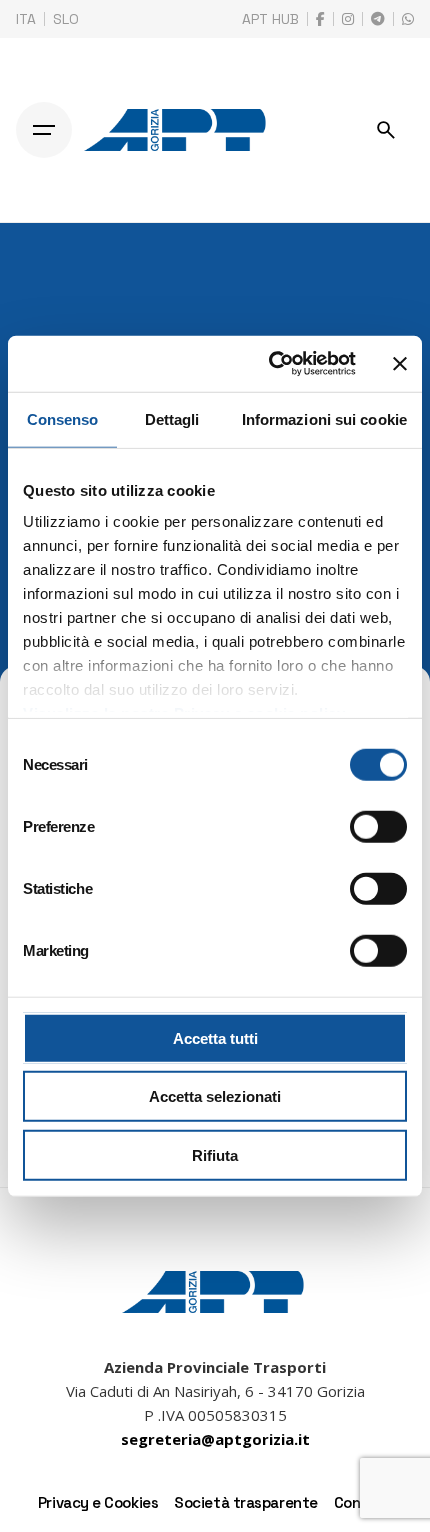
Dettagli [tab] (172, 418)
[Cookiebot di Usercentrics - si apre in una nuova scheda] (270, 364)
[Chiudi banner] (400, 364)
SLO (66, 19)
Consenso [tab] (63, 418)
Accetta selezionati (215, 1096)
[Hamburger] (44, 130)
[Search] (386, 130)
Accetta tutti (215, 1037)
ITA (26, 19)
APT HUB (270, 19)
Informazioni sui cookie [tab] (324, 418)
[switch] (378, 826)
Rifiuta (215, 1154)
